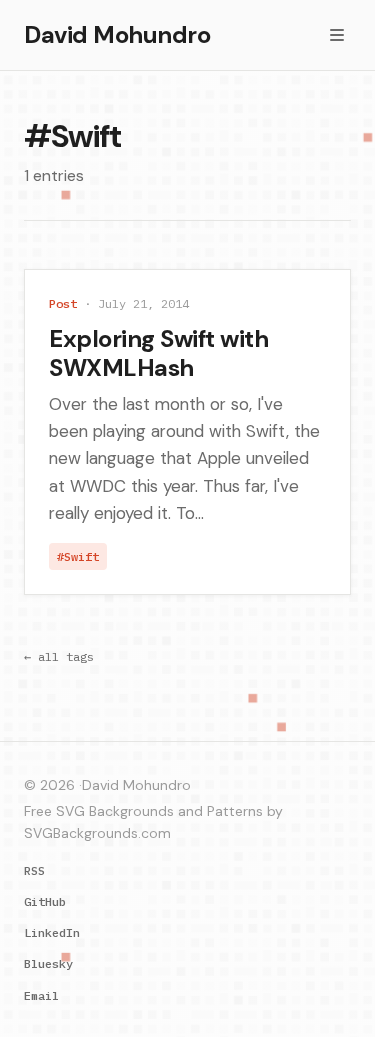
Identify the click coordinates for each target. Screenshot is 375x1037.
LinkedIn (52, 932)
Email (41, 995)
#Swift (78, 556)
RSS (34, 870)
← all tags (59, 656)
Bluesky (48, 963)
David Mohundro (117, 34)
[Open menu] (337, 35)
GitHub (45, 901)
